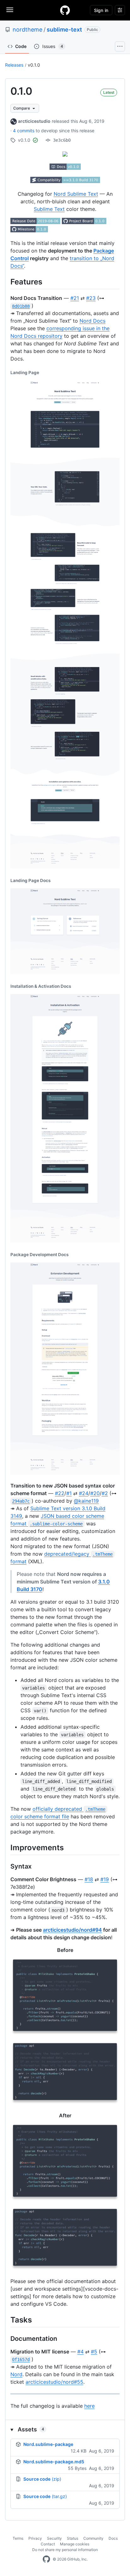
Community (93, 2538)
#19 (105, 1879)
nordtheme (27, 30)
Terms (18, 2538)
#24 (84, 1493)
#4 (80, 2352)
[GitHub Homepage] (46, 2559)
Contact (48, 2544)
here (89, 2406)
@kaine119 (86, 1501)
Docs (113, 2538)
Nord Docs (92, 321)
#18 (89, 1879)
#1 (69, 1493)
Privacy (35, 2538)
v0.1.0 (34, 65)
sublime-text (64, 30)
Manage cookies (75, 2544)
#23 (91, 298)
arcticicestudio (34, 121)
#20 (95, 1493)
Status (73, 2538)
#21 (75, 298)
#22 (60, 1493)
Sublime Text (49, 209)
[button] (65, 2429)
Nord (16, 2374)
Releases (14, 65)
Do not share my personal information (65, 2550)
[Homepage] (65, 10)
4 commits (24, 131)
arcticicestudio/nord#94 (72, 1930)
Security (54, 2538)
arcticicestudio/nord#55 (54, 2382)
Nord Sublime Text (76, 194)
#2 (105, 1493)
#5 (94, 2352)
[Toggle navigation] (10, 10)
